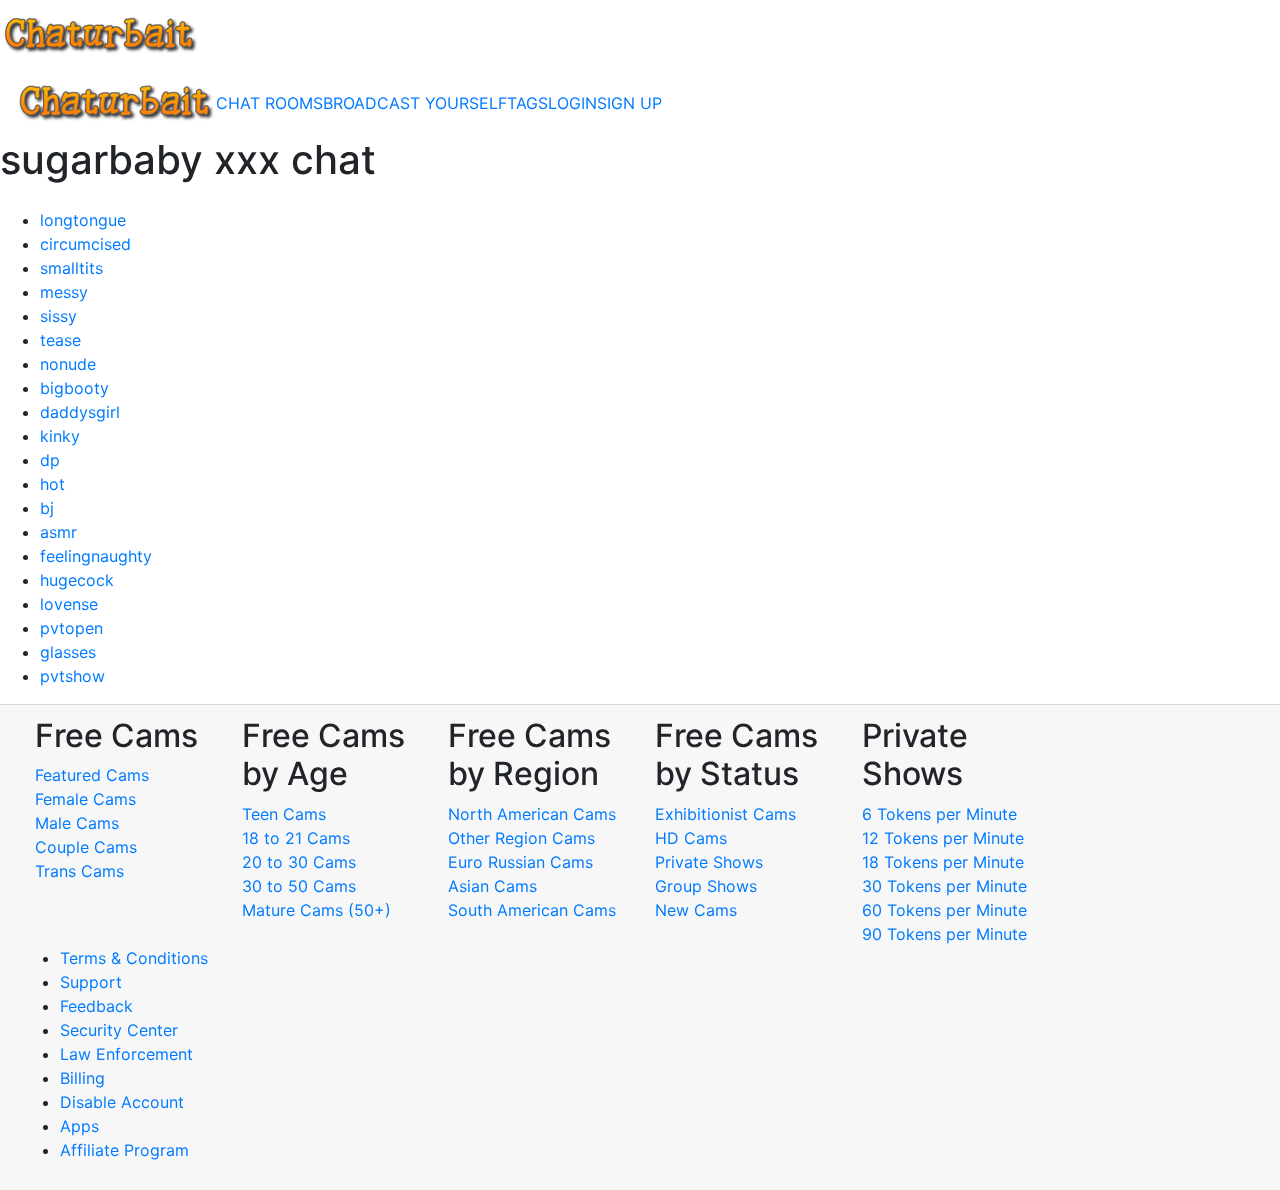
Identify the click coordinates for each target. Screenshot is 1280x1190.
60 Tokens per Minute (944, 910)
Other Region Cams (521, 838)
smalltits (71, 268)
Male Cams (77, 823)
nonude (68, 364)
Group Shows (706, 886)
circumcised (85, 244)
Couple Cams (86, 847)
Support (91, 982)
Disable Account (122, 1102)
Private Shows (709, 862)
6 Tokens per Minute (939, 814)
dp (50, 460)
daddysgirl (80, 412)
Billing (82, 1078)
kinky (60, 436)
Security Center (119, 1030)
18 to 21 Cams (296, 838)
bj (47, 508)
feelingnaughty (96, 556)
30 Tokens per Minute (944, 886)
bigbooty (74, 388)
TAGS (527, 103)
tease (60, 340)
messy (64, 292)
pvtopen (71, 628)
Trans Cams (79, 871)
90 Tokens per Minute (944, 934)
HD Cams (691, 838)
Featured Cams (92, 775)
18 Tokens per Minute (943, 862)
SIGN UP (629, 103)
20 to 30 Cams (299, 862)
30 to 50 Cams (299, 886)
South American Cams (532, 910)
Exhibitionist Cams (725, 814)
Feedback (96, 1006)
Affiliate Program (127, 1150)
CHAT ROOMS (269, 103)
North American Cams (532, 814)
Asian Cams (492, 886)
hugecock (77, 580)
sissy (58, 316)
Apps (79, 1126)
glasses (68, 652)
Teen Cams (284, 814)
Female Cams (85, 799)
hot (52, 484)
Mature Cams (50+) (316, 910)
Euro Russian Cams (520, 862)
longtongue (83, 220)
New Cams (696, 910)
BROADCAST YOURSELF (415, 103)
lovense (69, 604)
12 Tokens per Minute (943, 838)
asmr (58, 532)
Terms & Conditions (134, 958)
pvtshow (72, 676)
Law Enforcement (126, 1054)
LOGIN (572, 103)
